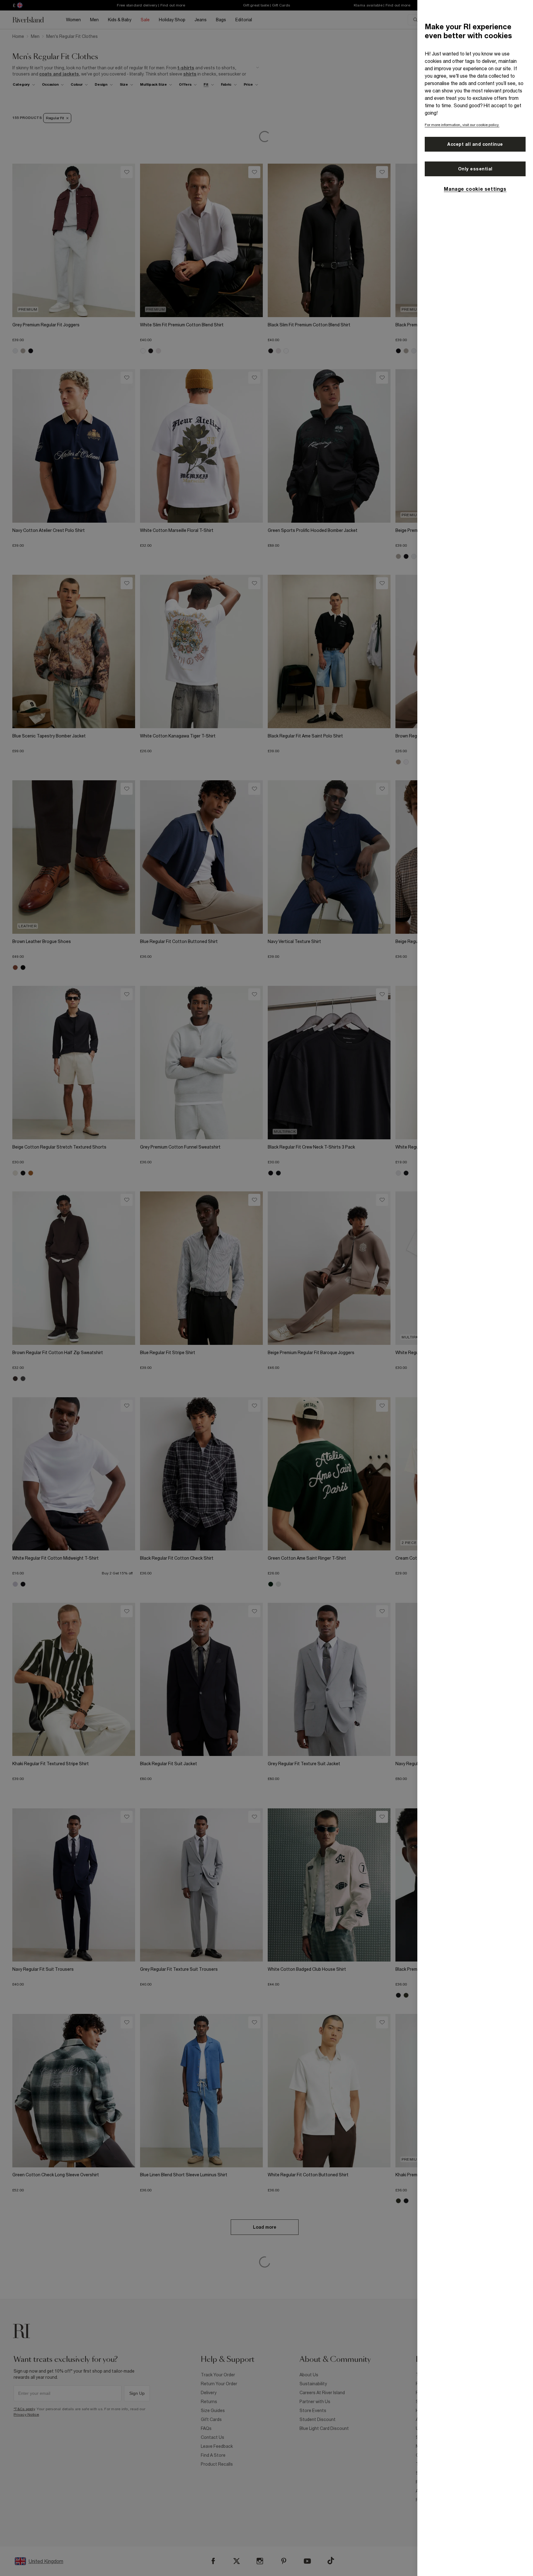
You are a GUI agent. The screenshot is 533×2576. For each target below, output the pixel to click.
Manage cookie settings (475, 189)
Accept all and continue (475, 144)
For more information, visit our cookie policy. (462, 125)
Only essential (475, 169)
